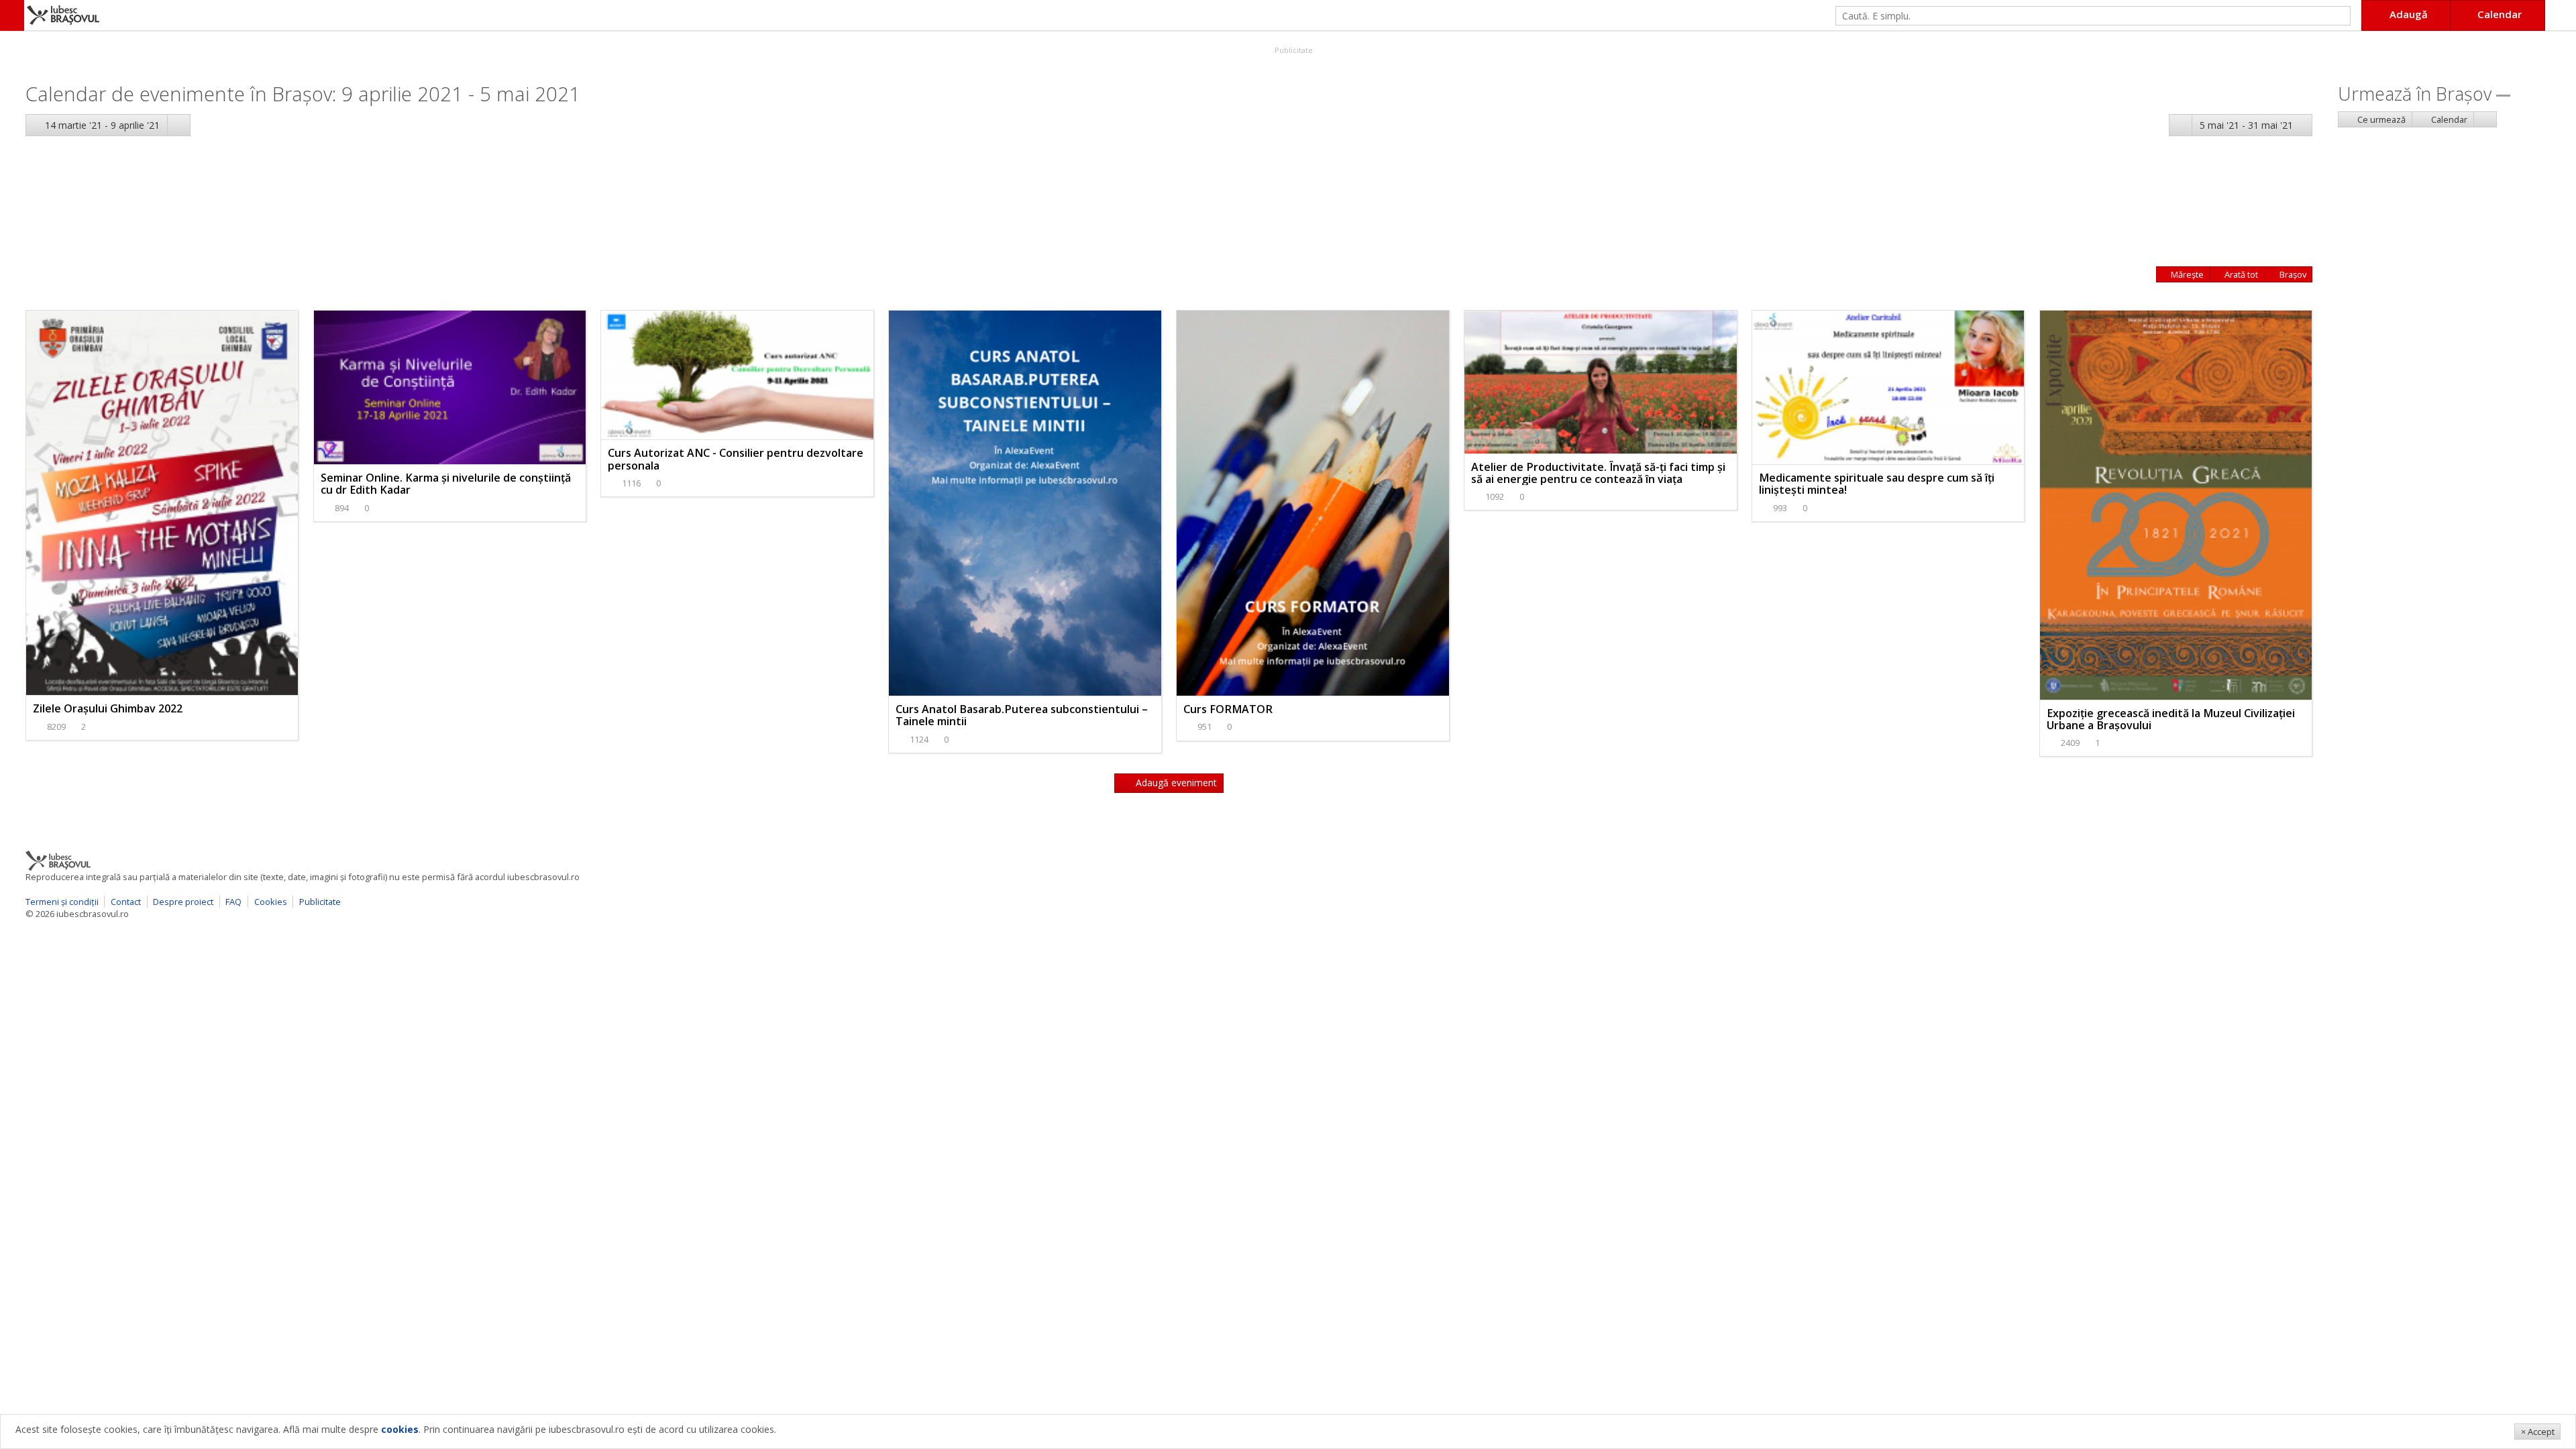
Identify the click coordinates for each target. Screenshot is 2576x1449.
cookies (400, 1429)
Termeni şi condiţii (62, 902)
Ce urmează (2380, 119)
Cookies (271, 902)
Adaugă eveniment (1175, 783)
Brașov (2292, 274)
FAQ (233, 902)
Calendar (2448, 119)
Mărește (2186, 274)
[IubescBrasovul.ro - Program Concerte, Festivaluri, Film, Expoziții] (12, 15)
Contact (126, 902)
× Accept (2538, 1432)
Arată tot (2240, 274)
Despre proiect (183, 902)
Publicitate (1293, 50)
